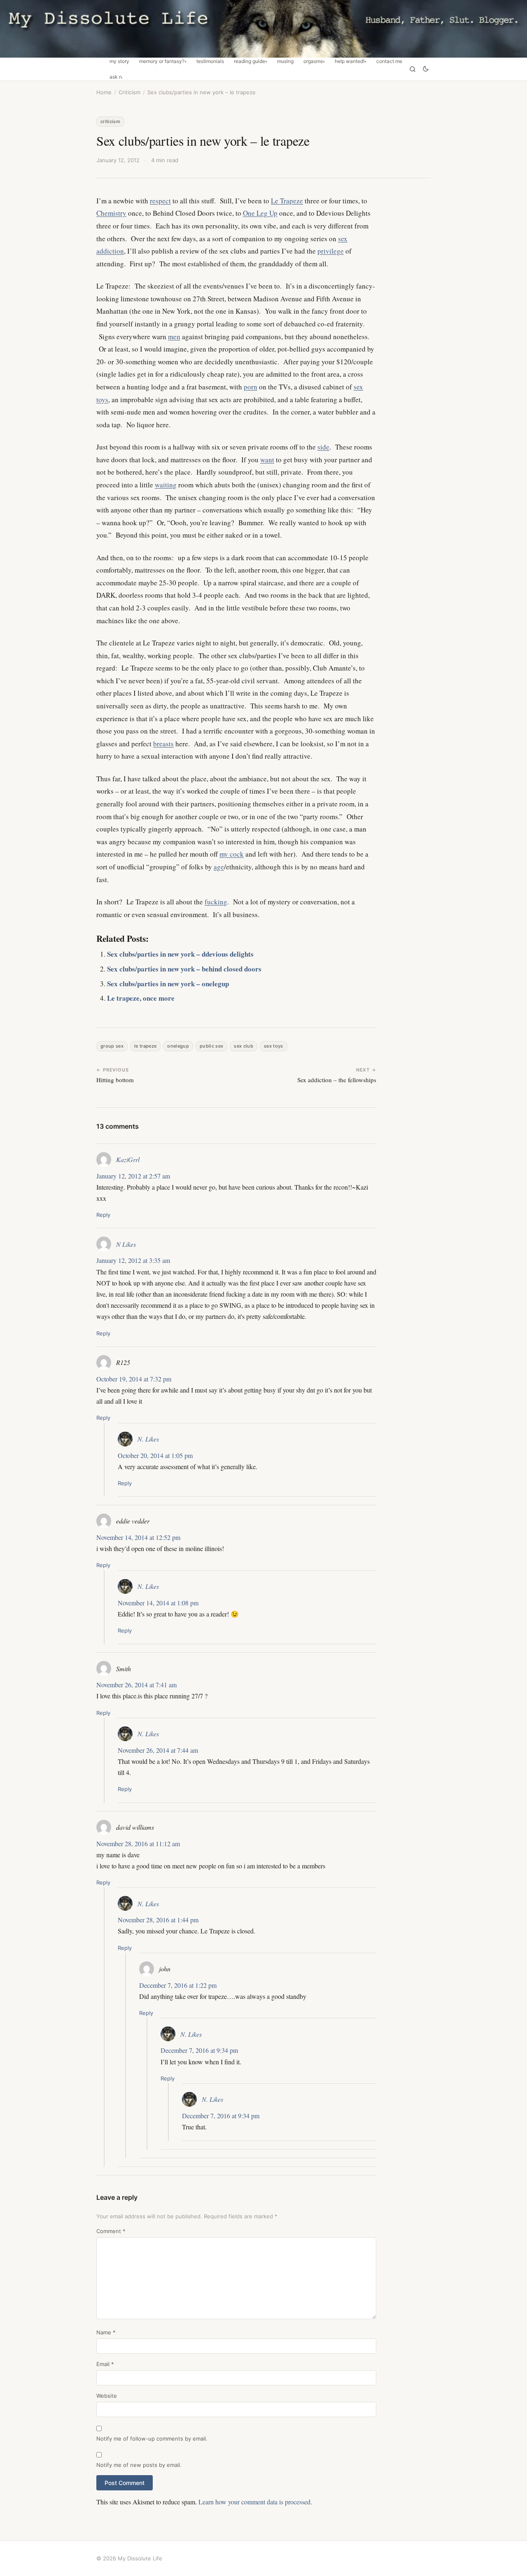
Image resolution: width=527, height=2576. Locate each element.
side (323, 447)
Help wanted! (350, 61)
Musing (285, 61)
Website (107, 2396)
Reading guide (250, 61)
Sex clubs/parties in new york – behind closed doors (184, 969)
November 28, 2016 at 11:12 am (138, 1843)
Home (104, 92)
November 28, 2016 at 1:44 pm (158, 1920)
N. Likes (148, 1439)
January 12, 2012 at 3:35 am (133, 1260)
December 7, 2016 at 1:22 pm (178, 1985)
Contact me (389, 61)
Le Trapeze (287, 201)
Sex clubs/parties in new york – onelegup (168, 984)
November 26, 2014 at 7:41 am (136, 1685)
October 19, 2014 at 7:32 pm (134, 1379)
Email (105, 2364)
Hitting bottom (115, 1080)
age (219, 867)
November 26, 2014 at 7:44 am (158, 1750)
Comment (111, 2231)
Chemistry (111, 213)
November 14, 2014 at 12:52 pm (138, 1537)
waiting (166, 485)
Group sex (112, 1046)
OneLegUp (178, 1046)
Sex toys (274, 1046)
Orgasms (313, 61)
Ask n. (116, 77)
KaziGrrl (128, 1159)
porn (251, 387)
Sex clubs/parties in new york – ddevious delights (180, 954)
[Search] (413, 69)
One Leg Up (260, 213)
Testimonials (210, 61)
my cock (232, 854)
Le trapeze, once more (141, 998)
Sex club (244, 1046)
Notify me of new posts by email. (139, 2465)
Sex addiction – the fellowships (337, 1080)
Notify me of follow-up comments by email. (152, 2439)
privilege (331, 251)
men (174, 337)
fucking (216, 902)
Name (106, 2332)
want (267, 460)
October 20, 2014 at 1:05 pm (155, 1455)
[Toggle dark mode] (426, 69)
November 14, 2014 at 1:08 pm (158, 1603)
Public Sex (211, 1046)
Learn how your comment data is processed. (255, 2502)
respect (160, 201)
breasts (163, 744)
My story (119, 61)
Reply (103, 1215)
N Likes (126, 1244)
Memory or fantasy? (162, 61)
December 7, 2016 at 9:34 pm (199, 2050)
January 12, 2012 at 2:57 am (133, 1176)
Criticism (129, 92)
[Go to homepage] (263, 29)
